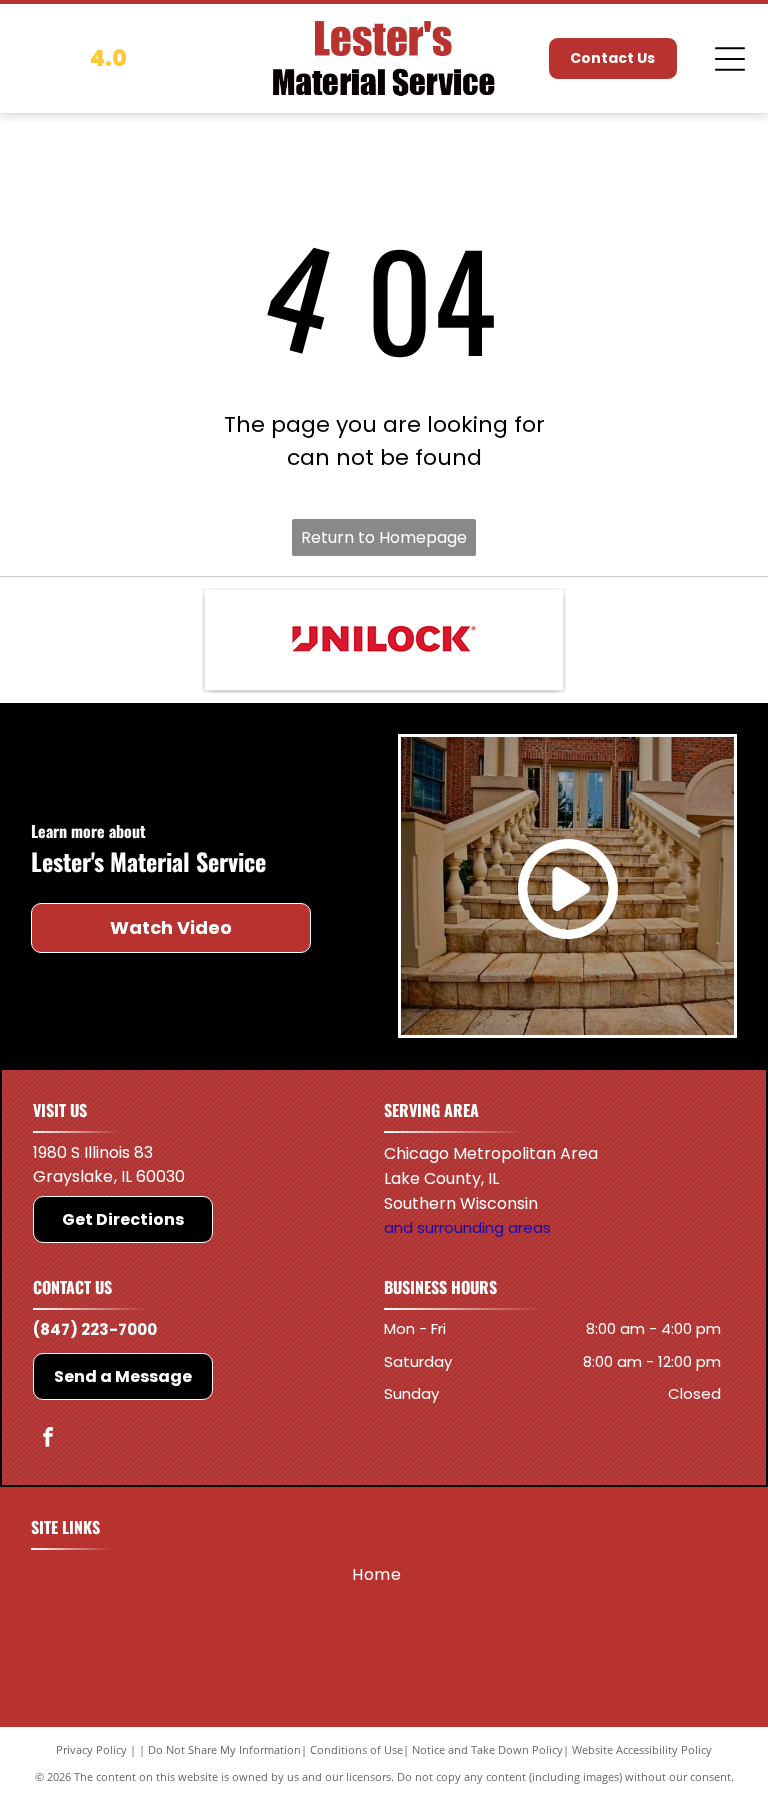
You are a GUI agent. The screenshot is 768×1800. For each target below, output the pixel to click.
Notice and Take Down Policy (487, 1749)
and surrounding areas (467, 1227)
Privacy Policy (91, 1749)
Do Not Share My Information (224, 1749)
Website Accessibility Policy (642, 1749)
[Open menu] (730, 59)
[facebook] (48, 1439)
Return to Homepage (384, 537)
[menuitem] (376, 1575)
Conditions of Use (356, 1749)
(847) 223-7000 (95, 1329)
